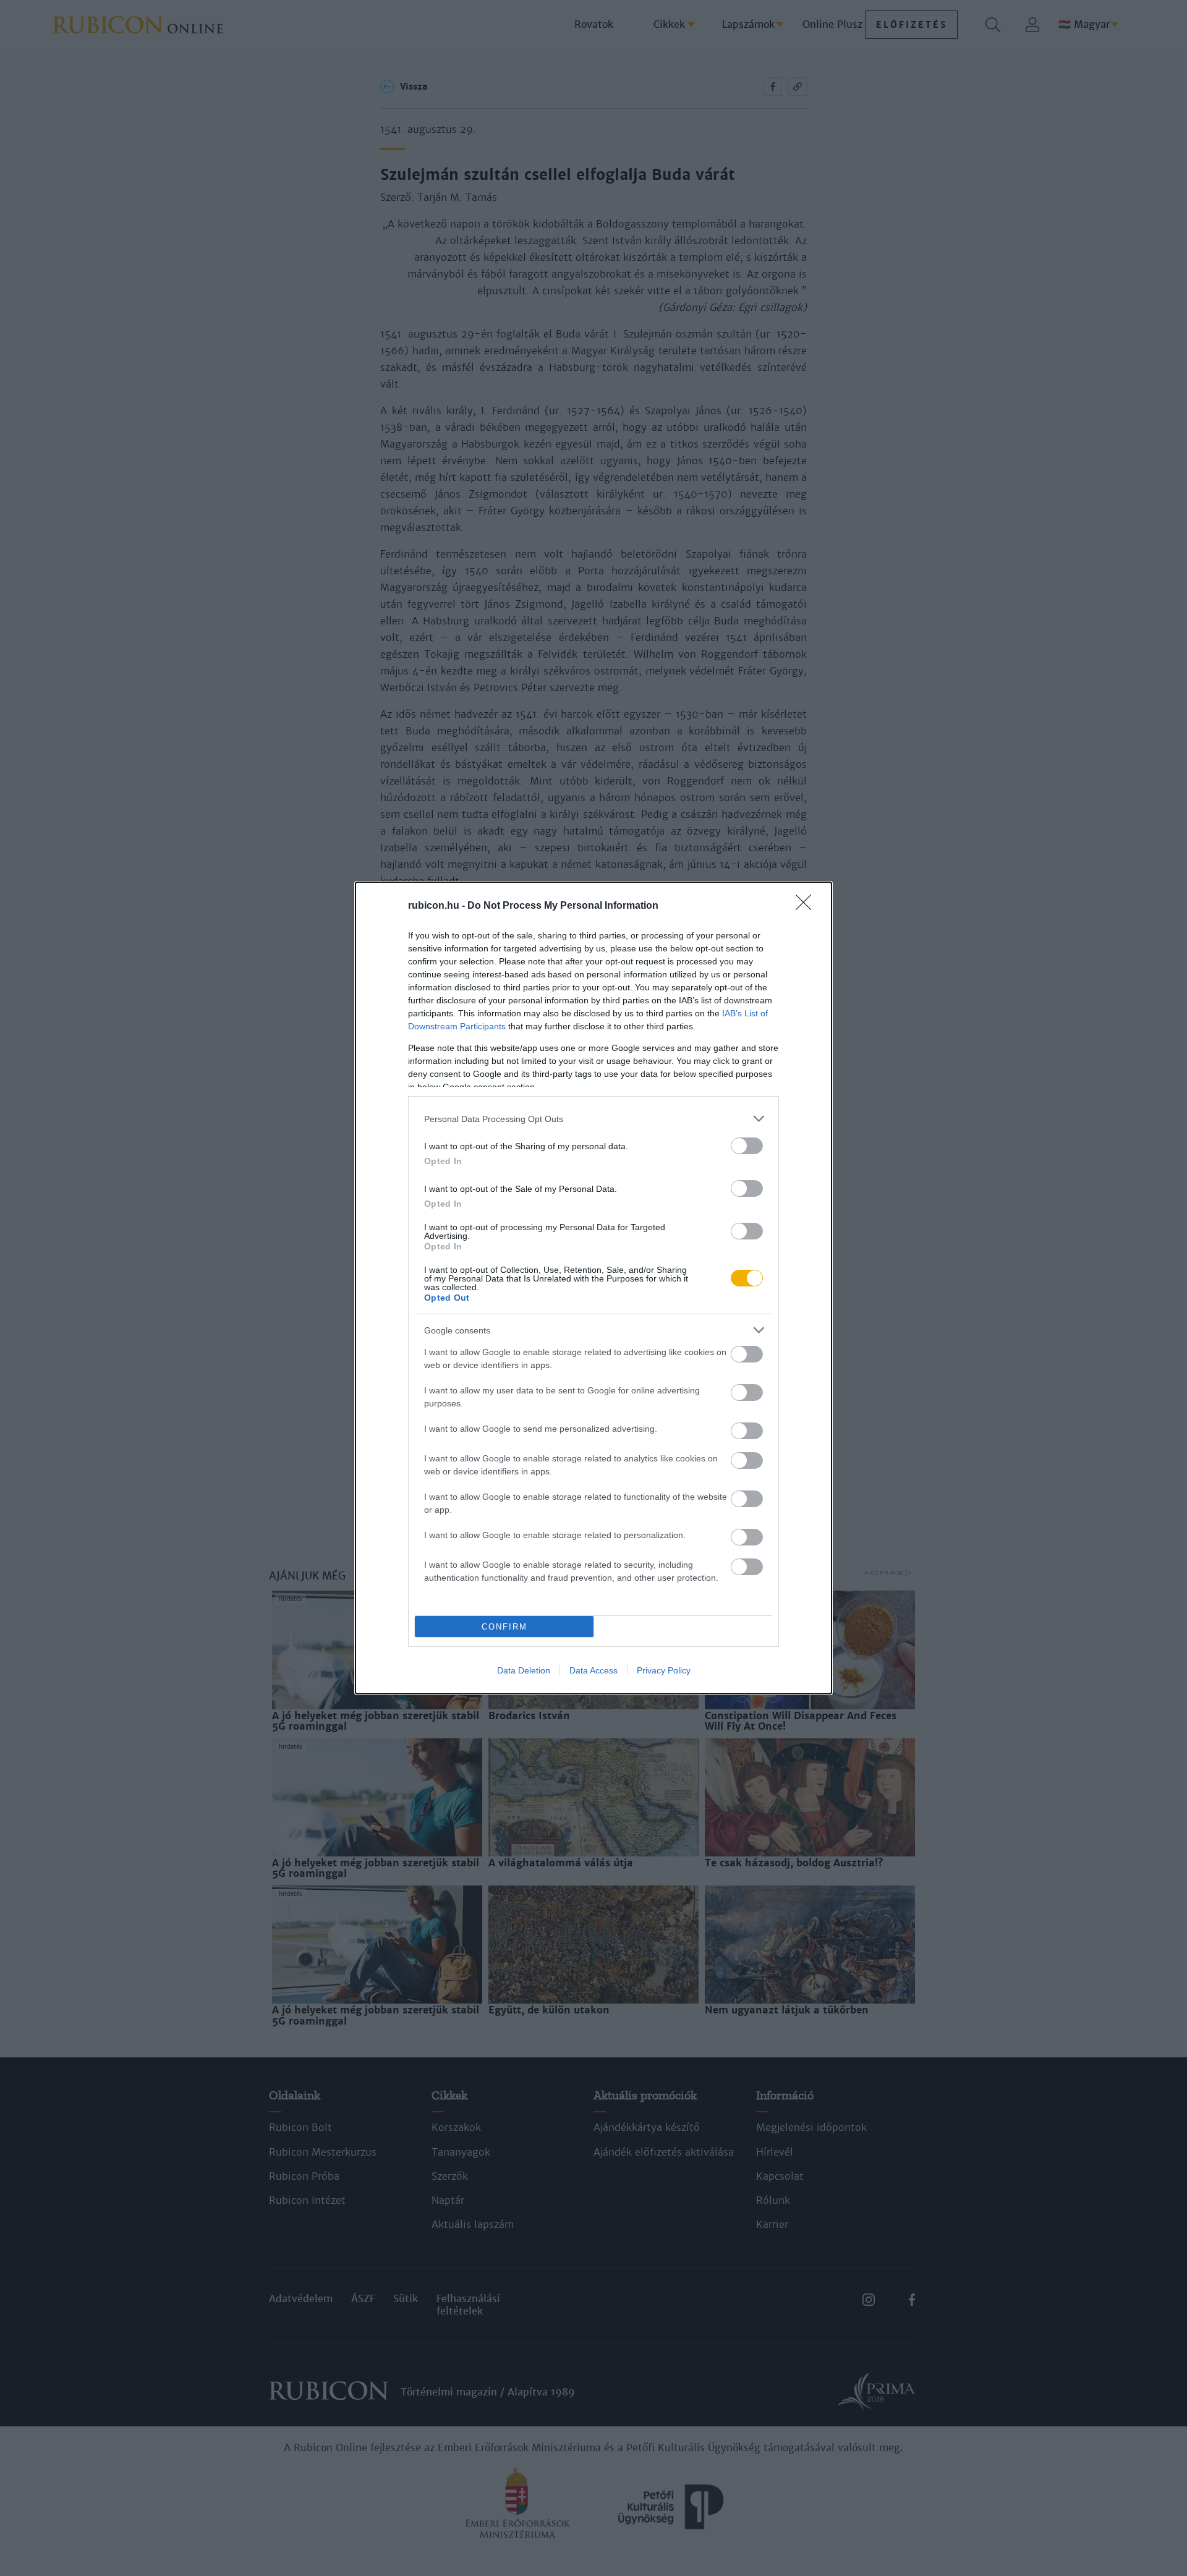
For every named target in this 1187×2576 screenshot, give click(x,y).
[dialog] (593, 1288)
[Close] (807, 906)
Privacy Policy (664, 1670)
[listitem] (593, 1119)
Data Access (593, 1670)
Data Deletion (524, 1670)
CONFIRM (504, 1627)
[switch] (747, 1146)
